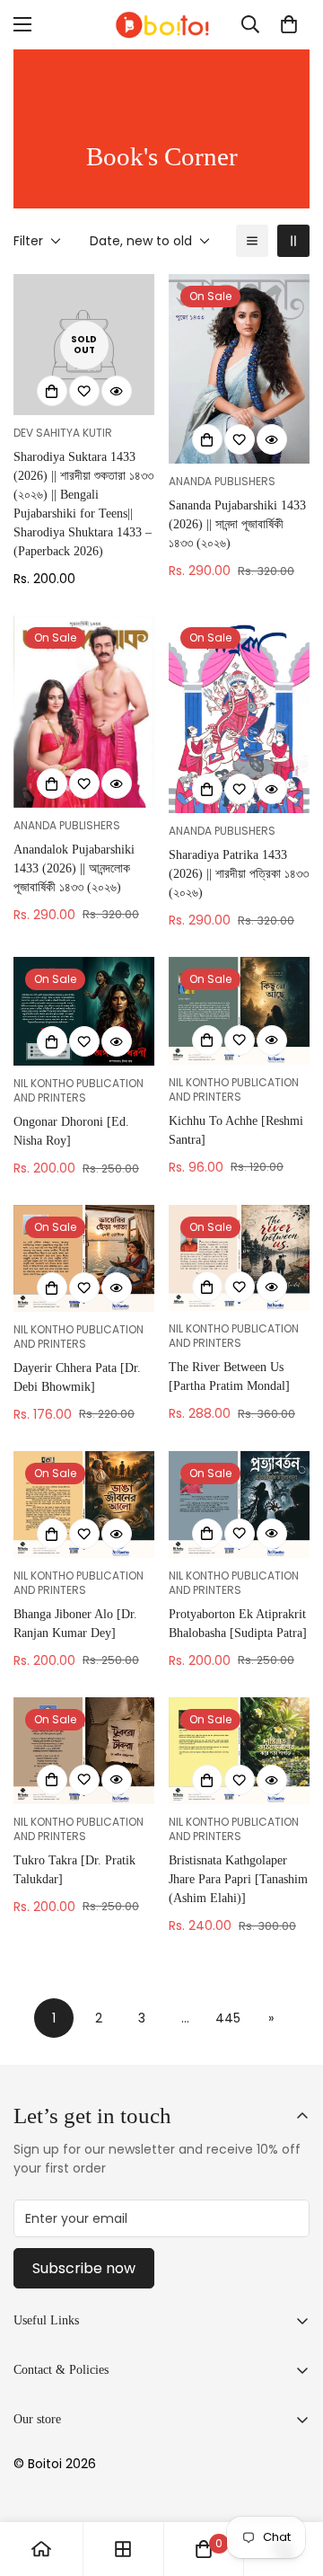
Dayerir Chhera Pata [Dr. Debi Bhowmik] (77, 1377)
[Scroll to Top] (291, 2481)
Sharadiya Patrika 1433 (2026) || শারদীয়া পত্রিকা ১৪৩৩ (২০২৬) (239, 874)
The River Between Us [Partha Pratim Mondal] (229, 1377)
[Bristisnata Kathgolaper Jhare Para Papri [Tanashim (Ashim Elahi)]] (239, 1751)
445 (228, 2018)
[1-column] (252, 241)
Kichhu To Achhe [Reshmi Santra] (236, 1130)
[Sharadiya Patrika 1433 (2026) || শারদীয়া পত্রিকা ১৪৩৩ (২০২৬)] (239, 714)
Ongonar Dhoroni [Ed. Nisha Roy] (71, 1131)
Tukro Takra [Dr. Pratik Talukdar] (74, 1870)
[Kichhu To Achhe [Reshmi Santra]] (239, 1011)
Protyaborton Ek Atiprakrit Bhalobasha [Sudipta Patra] (238, 1624)
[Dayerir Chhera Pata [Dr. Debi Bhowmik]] (84, 1258)
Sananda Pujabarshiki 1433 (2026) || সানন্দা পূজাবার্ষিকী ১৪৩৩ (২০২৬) (237, 524)
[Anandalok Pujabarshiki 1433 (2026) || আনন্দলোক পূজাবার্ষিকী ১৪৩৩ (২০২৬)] (84, 712)
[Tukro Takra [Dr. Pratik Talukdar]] (84, 1751)
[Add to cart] (52, 391)
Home (98, 105)
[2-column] (293, 241)
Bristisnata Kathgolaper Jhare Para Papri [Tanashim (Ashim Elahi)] (238, 1879)
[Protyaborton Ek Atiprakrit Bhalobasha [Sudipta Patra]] (239, 1505)
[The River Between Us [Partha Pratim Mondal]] (239, 1258)
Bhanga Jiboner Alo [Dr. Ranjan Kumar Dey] (75, 1624)
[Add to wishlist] (84, 391)
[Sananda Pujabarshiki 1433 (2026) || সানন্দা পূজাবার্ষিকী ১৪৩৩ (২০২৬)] (239, 369)
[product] (41, 2549)
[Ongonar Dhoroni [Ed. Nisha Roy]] (84, 1011)
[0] (289, 24)
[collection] (123, 2549)
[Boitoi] (161, 25)
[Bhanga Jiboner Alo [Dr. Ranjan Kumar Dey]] (84, 1505)
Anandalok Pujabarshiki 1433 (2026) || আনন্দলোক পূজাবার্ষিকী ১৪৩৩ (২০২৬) (74, 868)
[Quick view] (117, 391)
